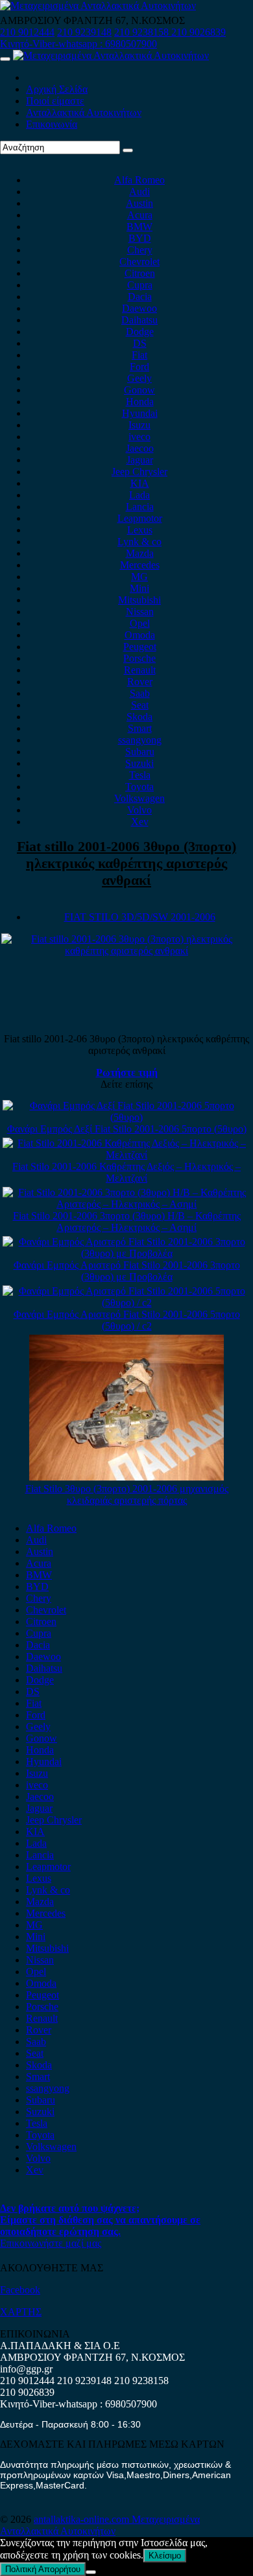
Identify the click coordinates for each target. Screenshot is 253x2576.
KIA (140, 483)
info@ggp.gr (26, 2369)
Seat (140, 705)
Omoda (140, 635)
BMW (139, 227)
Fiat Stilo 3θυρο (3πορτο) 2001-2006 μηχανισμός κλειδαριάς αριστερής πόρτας (127, 1494)
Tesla (140, 775)
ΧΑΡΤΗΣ (21, 2312)
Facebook (20, 2290)
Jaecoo (140, 448)
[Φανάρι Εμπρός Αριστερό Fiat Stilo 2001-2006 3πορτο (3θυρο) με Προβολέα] (126, 1253)
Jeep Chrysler (139, 472)
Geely (139, 378)
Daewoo (139, 308)
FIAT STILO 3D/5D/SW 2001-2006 (140, 917)
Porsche (139, 658)
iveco (139, 437)
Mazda (140, 553)
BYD (140, 238)
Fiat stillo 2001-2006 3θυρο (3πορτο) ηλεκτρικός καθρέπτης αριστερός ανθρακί (126, 863)
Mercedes (140, 565)
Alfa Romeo (139, 180)
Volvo (139, 810)
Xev (140, 822)
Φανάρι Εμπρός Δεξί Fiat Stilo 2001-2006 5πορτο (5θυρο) (127, 1129)
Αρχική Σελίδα (57, 89)
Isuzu (139, 425)
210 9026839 (199, 32)
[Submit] (128, 150)
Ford (139, 367)
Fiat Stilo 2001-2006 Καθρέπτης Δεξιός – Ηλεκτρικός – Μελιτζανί (126, 1172)
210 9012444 (27, 32)
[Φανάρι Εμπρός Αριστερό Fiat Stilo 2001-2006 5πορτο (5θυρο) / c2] (126, 1303)
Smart (140, 728)
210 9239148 (84, 32)
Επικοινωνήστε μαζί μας (51, 2243)
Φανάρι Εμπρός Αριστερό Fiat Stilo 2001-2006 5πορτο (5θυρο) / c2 (127, 1320)
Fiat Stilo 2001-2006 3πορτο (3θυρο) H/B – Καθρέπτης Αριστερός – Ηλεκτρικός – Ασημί (127, 1222)
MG (139, 577)
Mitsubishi (139, 600)
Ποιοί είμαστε (55, 101)
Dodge (140, 332)
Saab (140, 693)
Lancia (140, 507)
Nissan (140, 612)
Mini (139, 588)
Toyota (139, 787)
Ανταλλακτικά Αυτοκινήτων (84, 112)
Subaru (140, 752)
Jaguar (140, 460)
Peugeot (140, 647)
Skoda (139, 717)
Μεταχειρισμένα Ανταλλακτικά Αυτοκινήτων (100, 2525)
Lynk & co (139, 542)
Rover (140, 682)
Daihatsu (139, 320)
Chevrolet (139, 262)
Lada (139, 495)
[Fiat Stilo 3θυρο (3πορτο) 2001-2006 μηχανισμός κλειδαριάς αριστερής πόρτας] (126, 1477)
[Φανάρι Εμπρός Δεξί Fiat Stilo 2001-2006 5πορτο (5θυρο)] (126, 1117)
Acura (140, 215)
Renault (140, 670)
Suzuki (139, 763)
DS (140, 343)
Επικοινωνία (52, 124)
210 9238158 (143, 32)
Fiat (139, 355)
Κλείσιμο (165, 2556)
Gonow (139, 390)
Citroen (140, 273)
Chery (140, 250)
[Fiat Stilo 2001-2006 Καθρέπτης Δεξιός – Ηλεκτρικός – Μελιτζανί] (126, 1155)
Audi (139, 192)
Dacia (140, 297)
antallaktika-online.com (83, 2519)
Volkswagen (139, 798)
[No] (91, 2572)
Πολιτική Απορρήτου (43, 2569)
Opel (140, 623)
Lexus (140, 530)
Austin (139, 203)
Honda (140, 402)
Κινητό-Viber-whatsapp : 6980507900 (78, 44)
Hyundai (140, 413)
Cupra (140, 285)
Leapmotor (140, 518)
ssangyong (140, 740)
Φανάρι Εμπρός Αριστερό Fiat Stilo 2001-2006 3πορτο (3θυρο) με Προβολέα (127, 1271)
